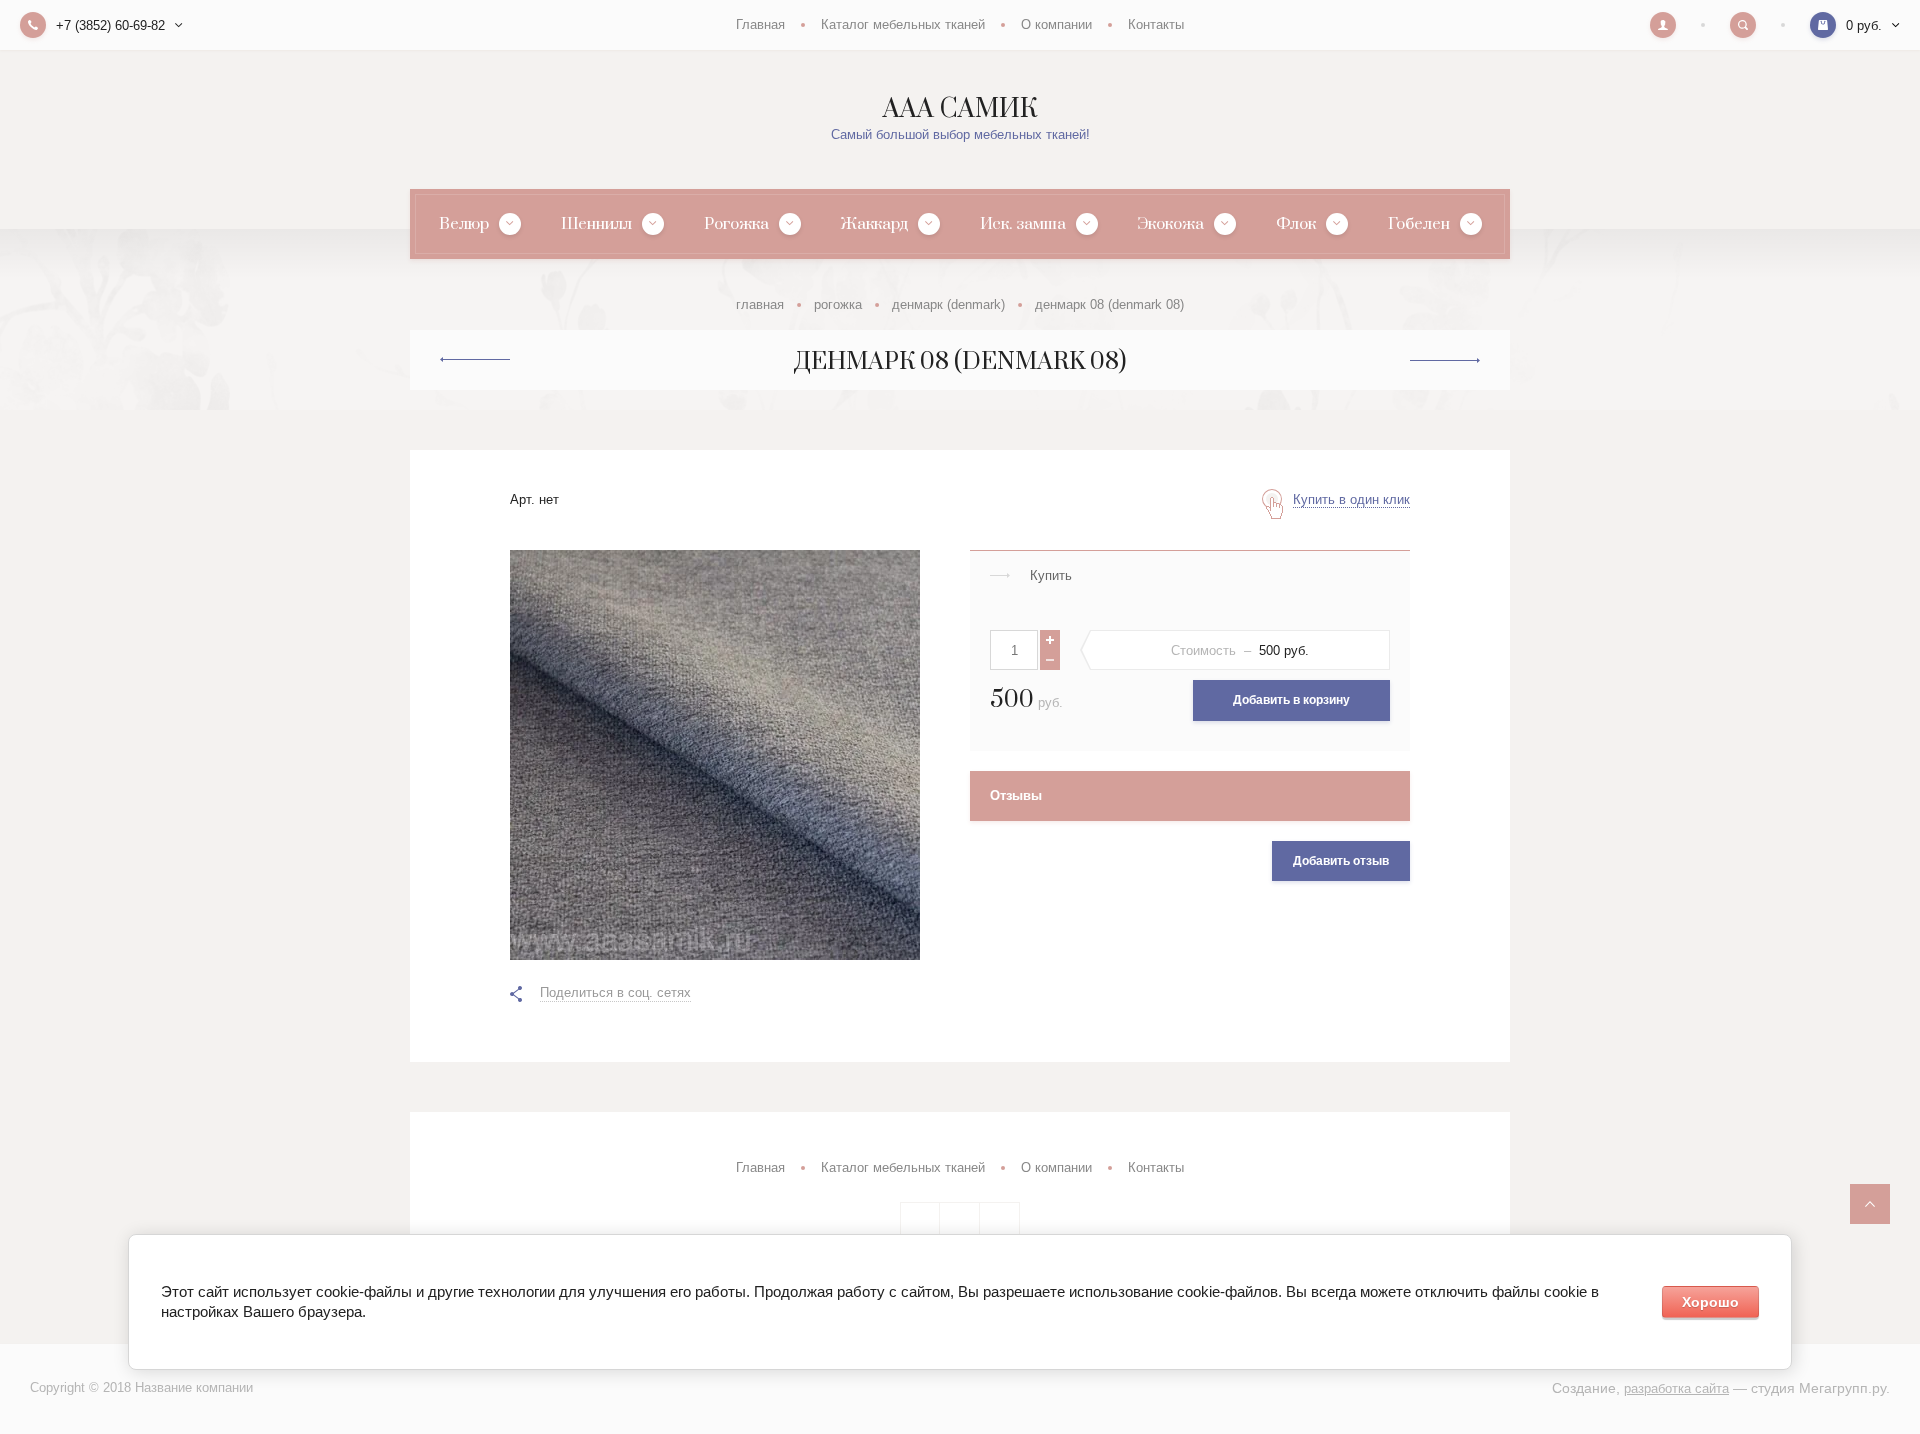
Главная (760, 24)
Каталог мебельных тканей (903, 24)
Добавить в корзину (1291, 700)
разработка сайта (1676, 1388)
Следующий (1445, 361)
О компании (1056, 24)
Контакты (1156, 24)
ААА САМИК (960, 109)
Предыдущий (475, 360)
